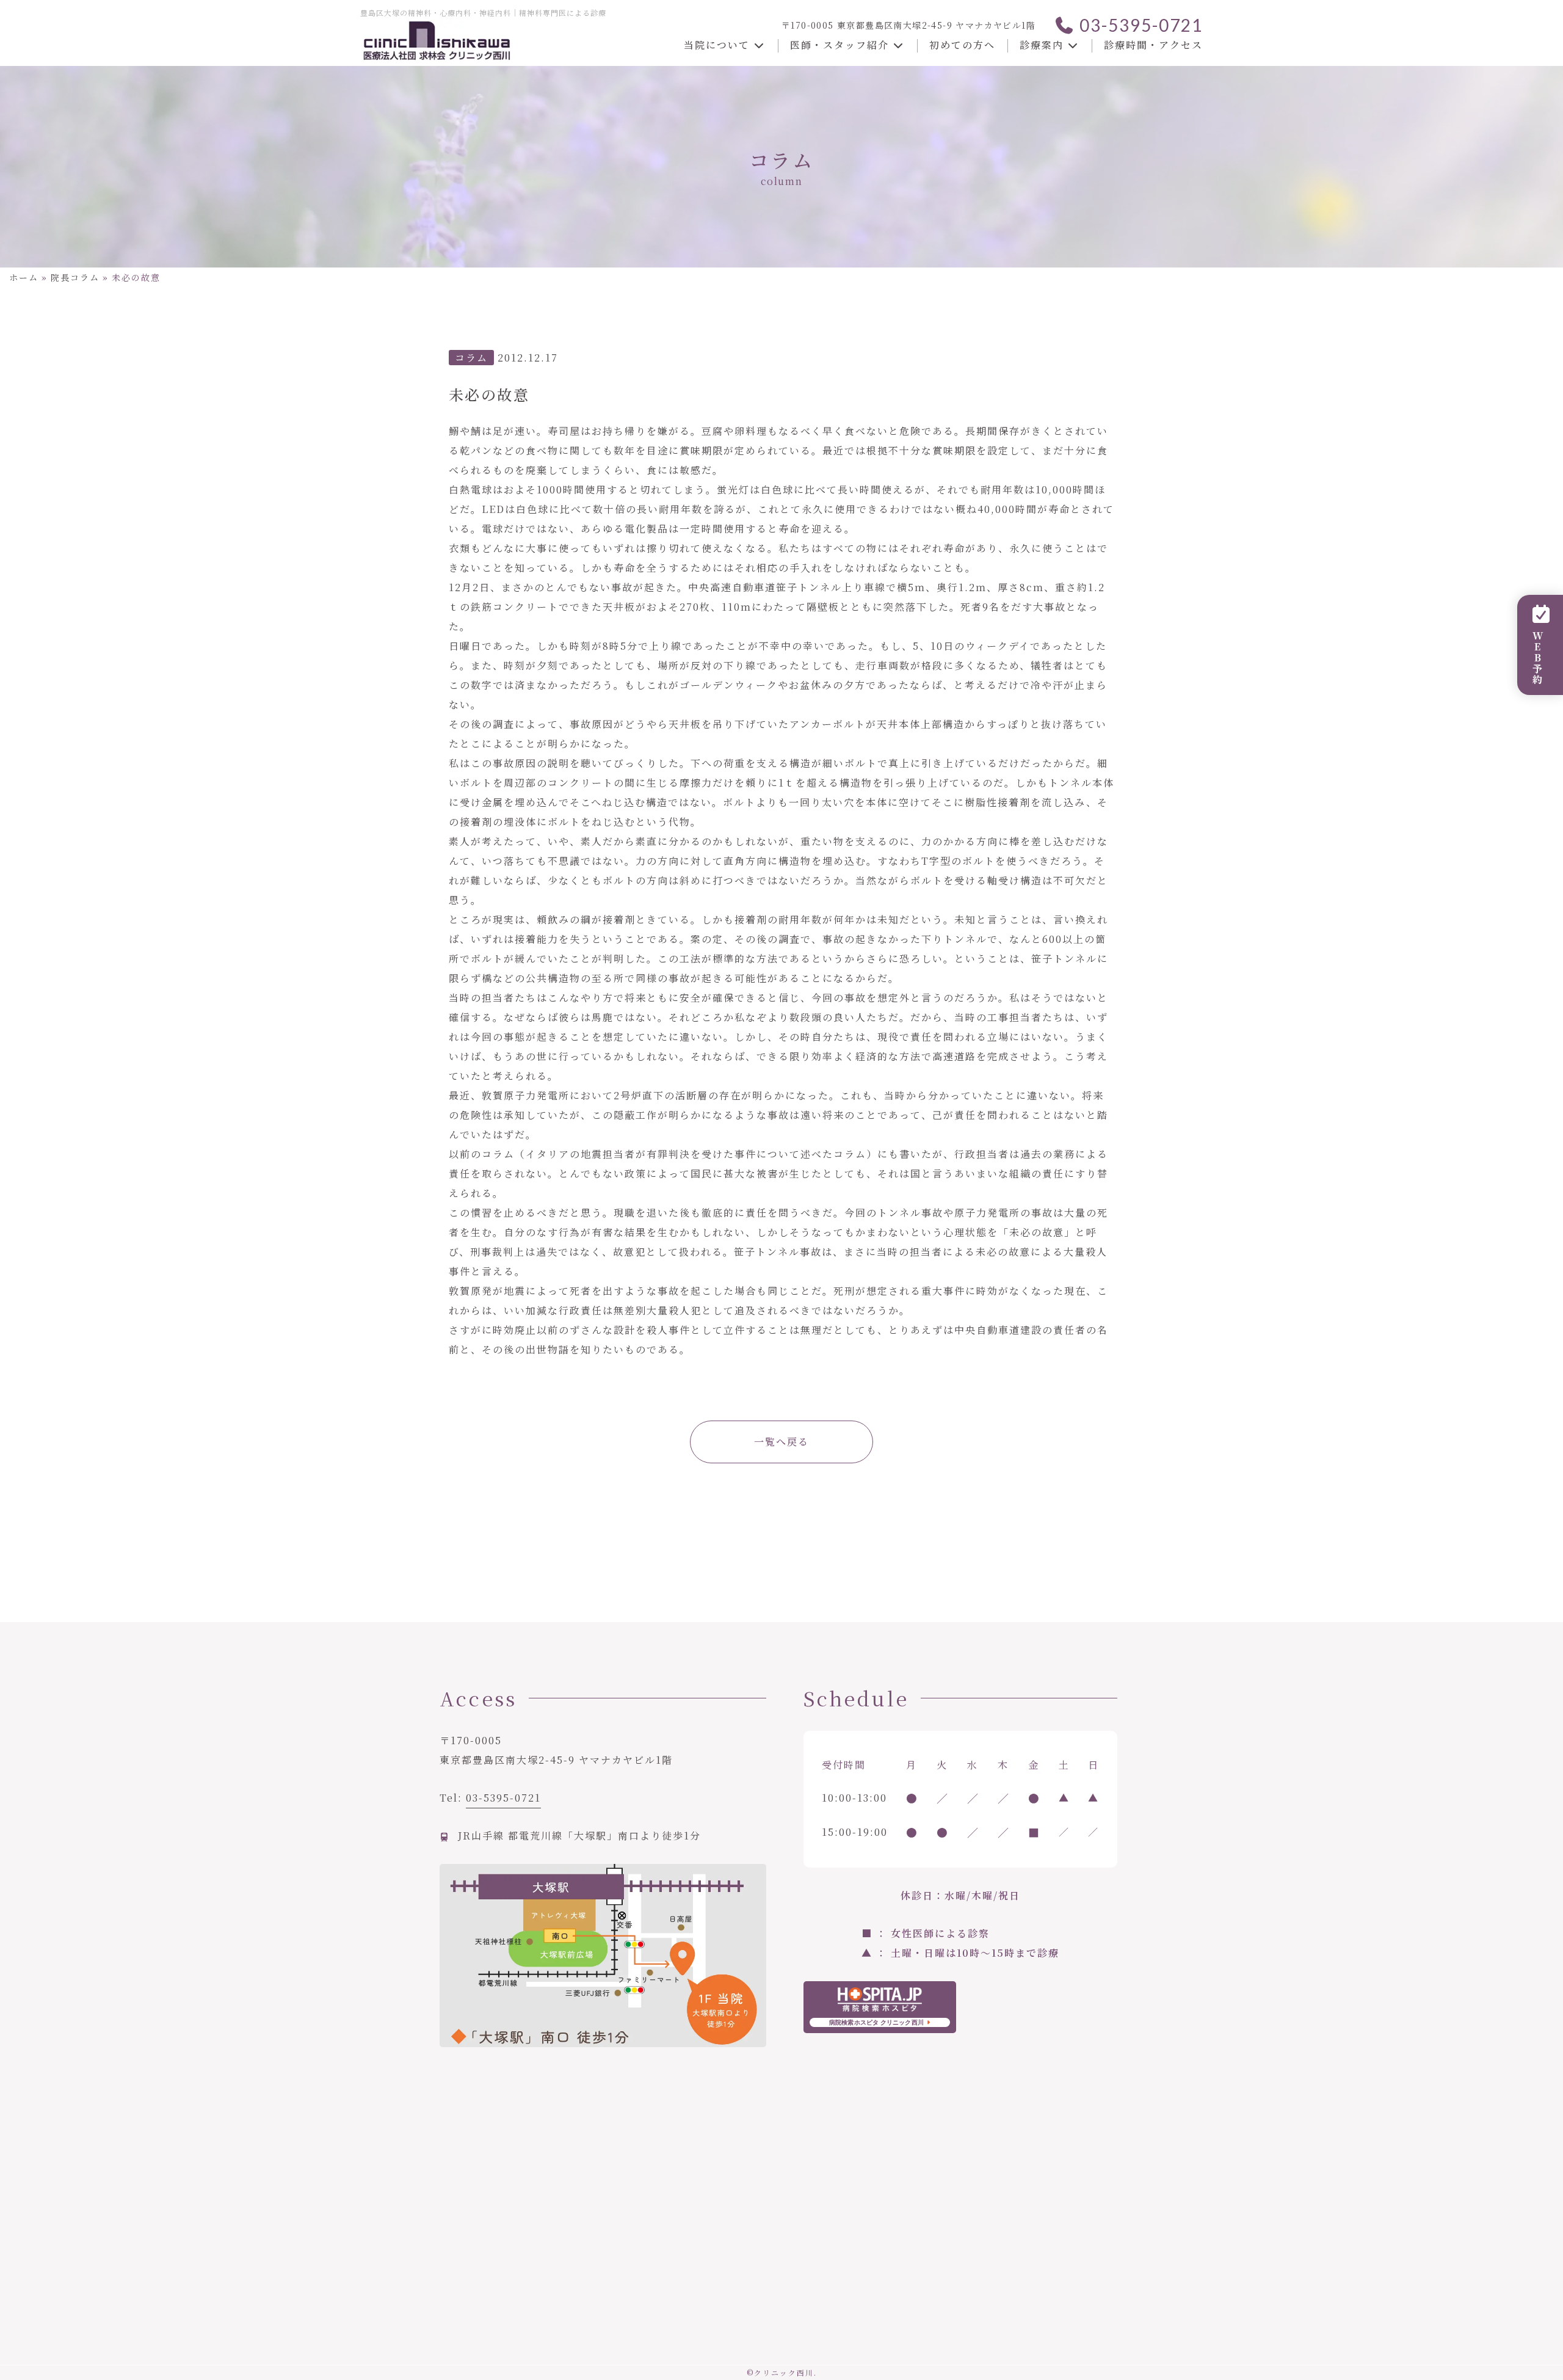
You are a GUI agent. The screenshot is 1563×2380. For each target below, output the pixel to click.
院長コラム (75, 277)
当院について (719, 45)
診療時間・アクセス (1153, 45)
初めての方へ (962, 45)
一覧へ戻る (781, 1442)
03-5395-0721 (1139, 25)
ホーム (24, 277)
